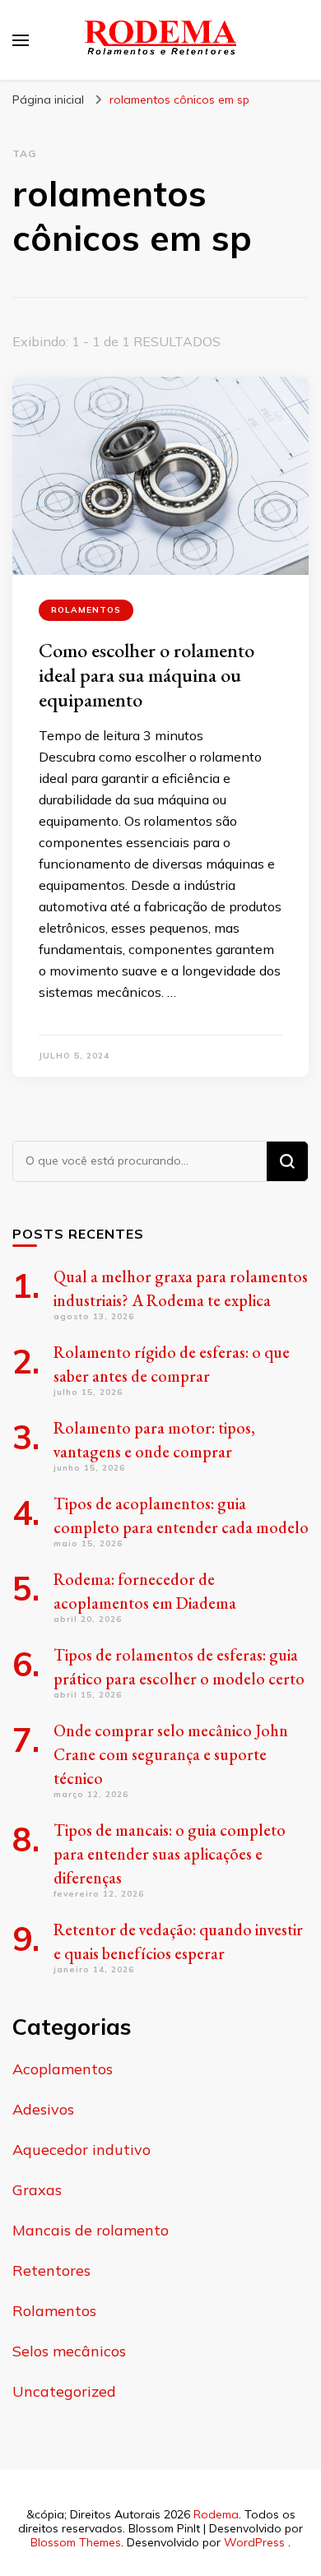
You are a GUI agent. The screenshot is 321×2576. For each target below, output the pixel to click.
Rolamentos (86, 610)
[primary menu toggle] (21, 40)
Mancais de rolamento (91, 2230)
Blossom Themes (76, 2542)
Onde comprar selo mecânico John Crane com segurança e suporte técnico (171, 1754)
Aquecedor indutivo (81, 2150)
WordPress (254, 2542)
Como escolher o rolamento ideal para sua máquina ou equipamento (147, 675)
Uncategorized (64, 2391)
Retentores (51, 2270)
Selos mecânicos (69, 2351)
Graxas (37, 2190)
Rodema (216, 2514)
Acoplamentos (63, 2069)
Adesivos (43, 2109)
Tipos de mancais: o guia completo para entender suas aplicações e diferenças (170, 1854)
